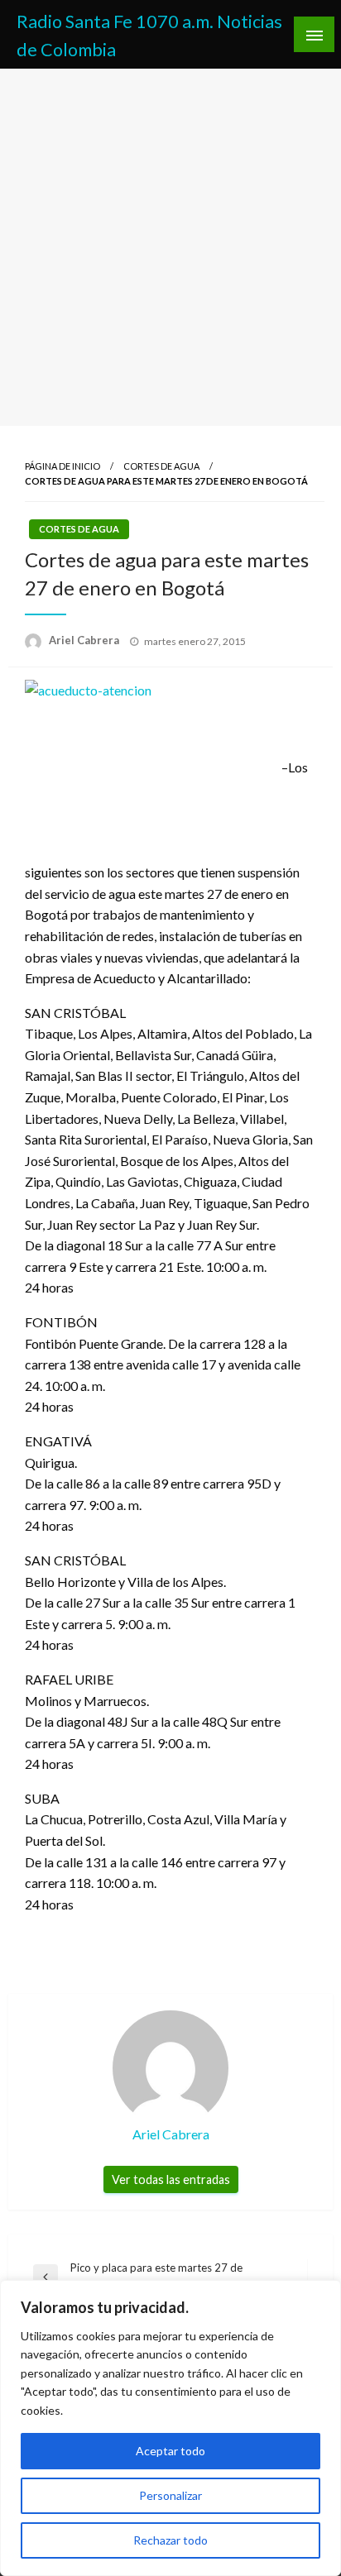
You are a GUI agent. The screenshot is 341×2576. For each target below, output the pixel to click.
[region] (170, 2428)
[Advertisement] (170, 247)
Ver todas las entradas (171, 2179)
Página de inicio (62, 466)
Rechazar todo (170, 2540)
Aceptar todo (170, 2451)
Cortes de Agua (161, 466)
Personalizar (170, 2495)
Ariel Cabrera (85, 640)
